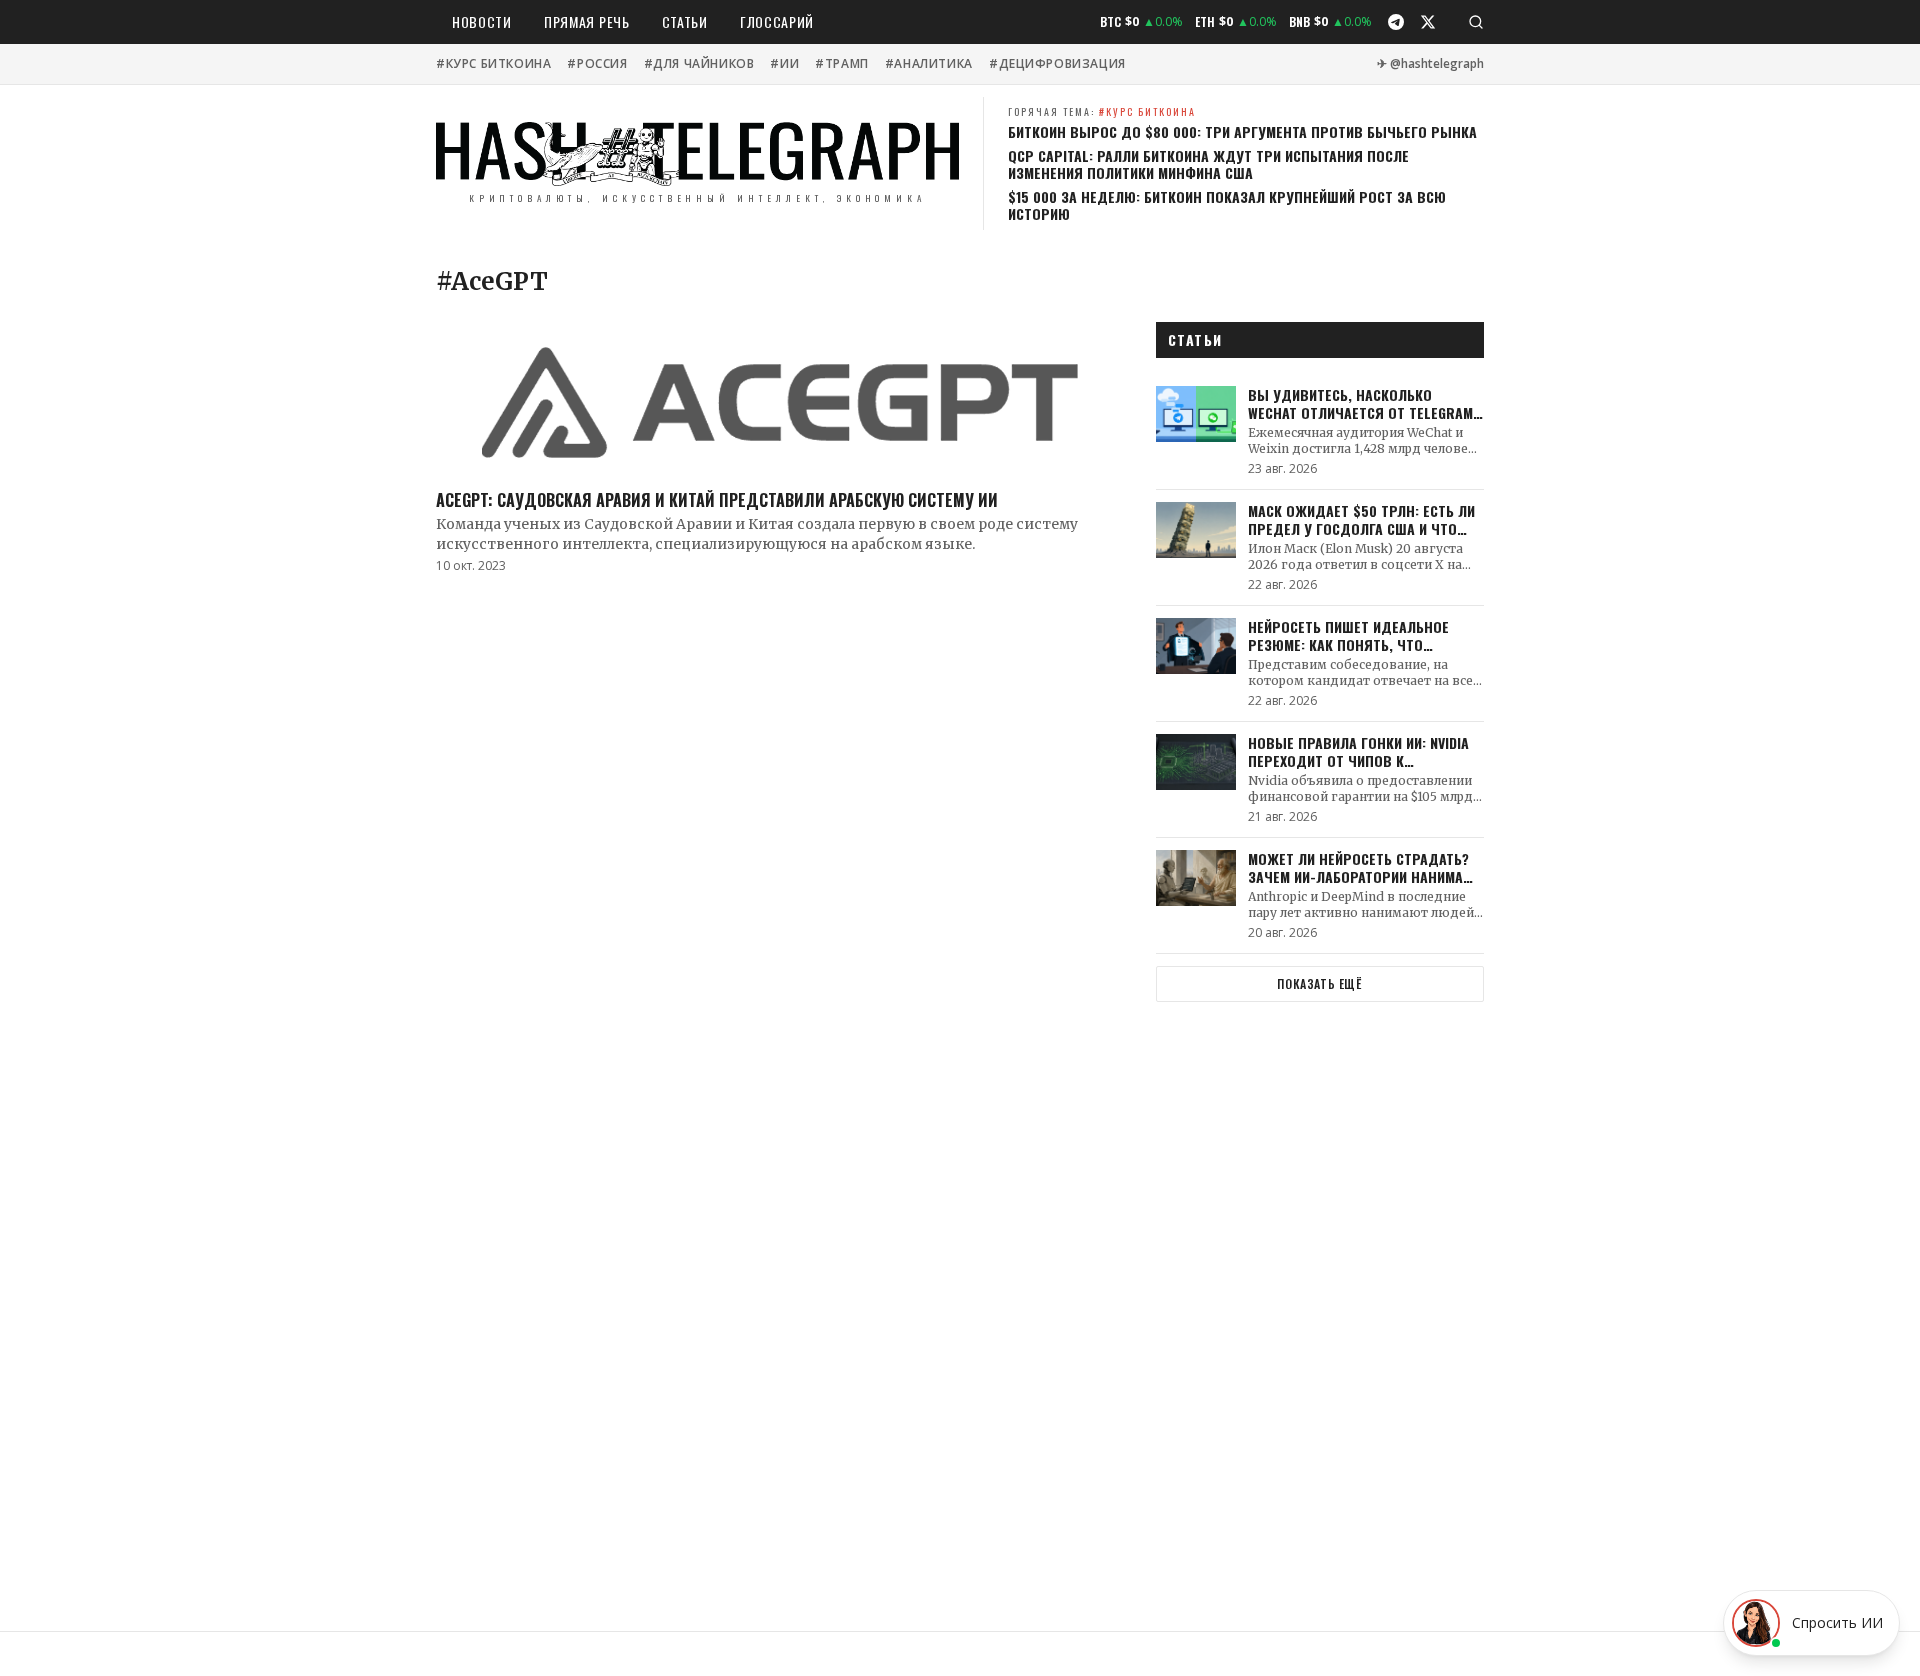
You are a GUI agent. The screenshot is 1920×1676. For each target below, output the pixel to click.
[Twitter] (1428, 22)
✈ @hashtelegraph (1430, 64)
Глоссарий (777, 21)
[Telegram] (1396, 22)
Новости (482, 21)
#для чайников (699, 64)
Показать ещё (1319, 983)
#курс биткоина (493, 64)
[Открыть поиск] (1476, 22)
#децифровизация (1057, 64)
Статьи (685, 21)
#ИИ (784, 64)
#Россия (597, 64)
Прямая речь (587, 21)
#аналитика (929, 64)
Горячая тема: (1102, 111)
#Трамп (842, 64)
